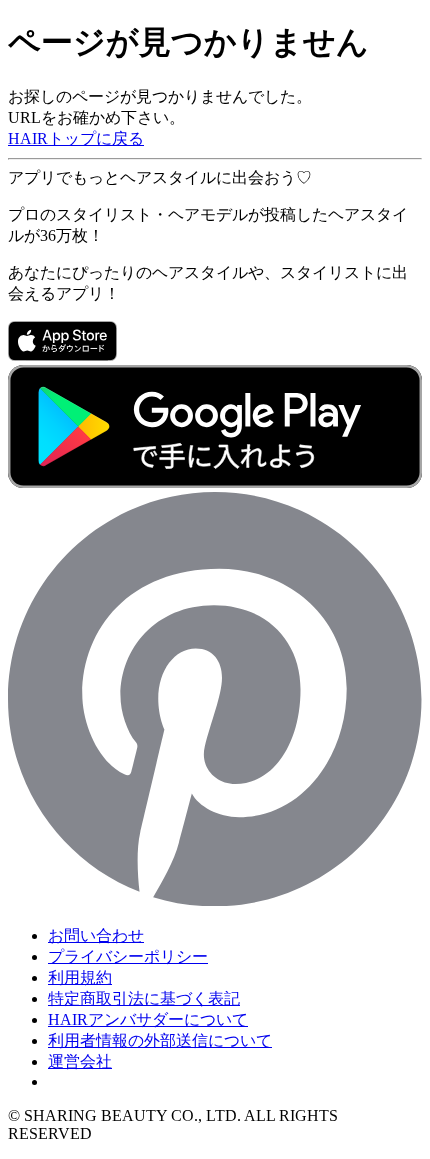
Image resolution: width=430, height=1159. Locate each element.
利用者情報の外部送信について (160, 1040)
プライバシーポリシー (128, 956)
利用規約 (80, 977)
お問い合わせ (96, 935)
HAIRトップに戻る (76, 138)
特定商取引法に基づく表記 (144, 998)
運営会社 (80, 1061)
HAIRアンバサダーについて (148, 1019)
